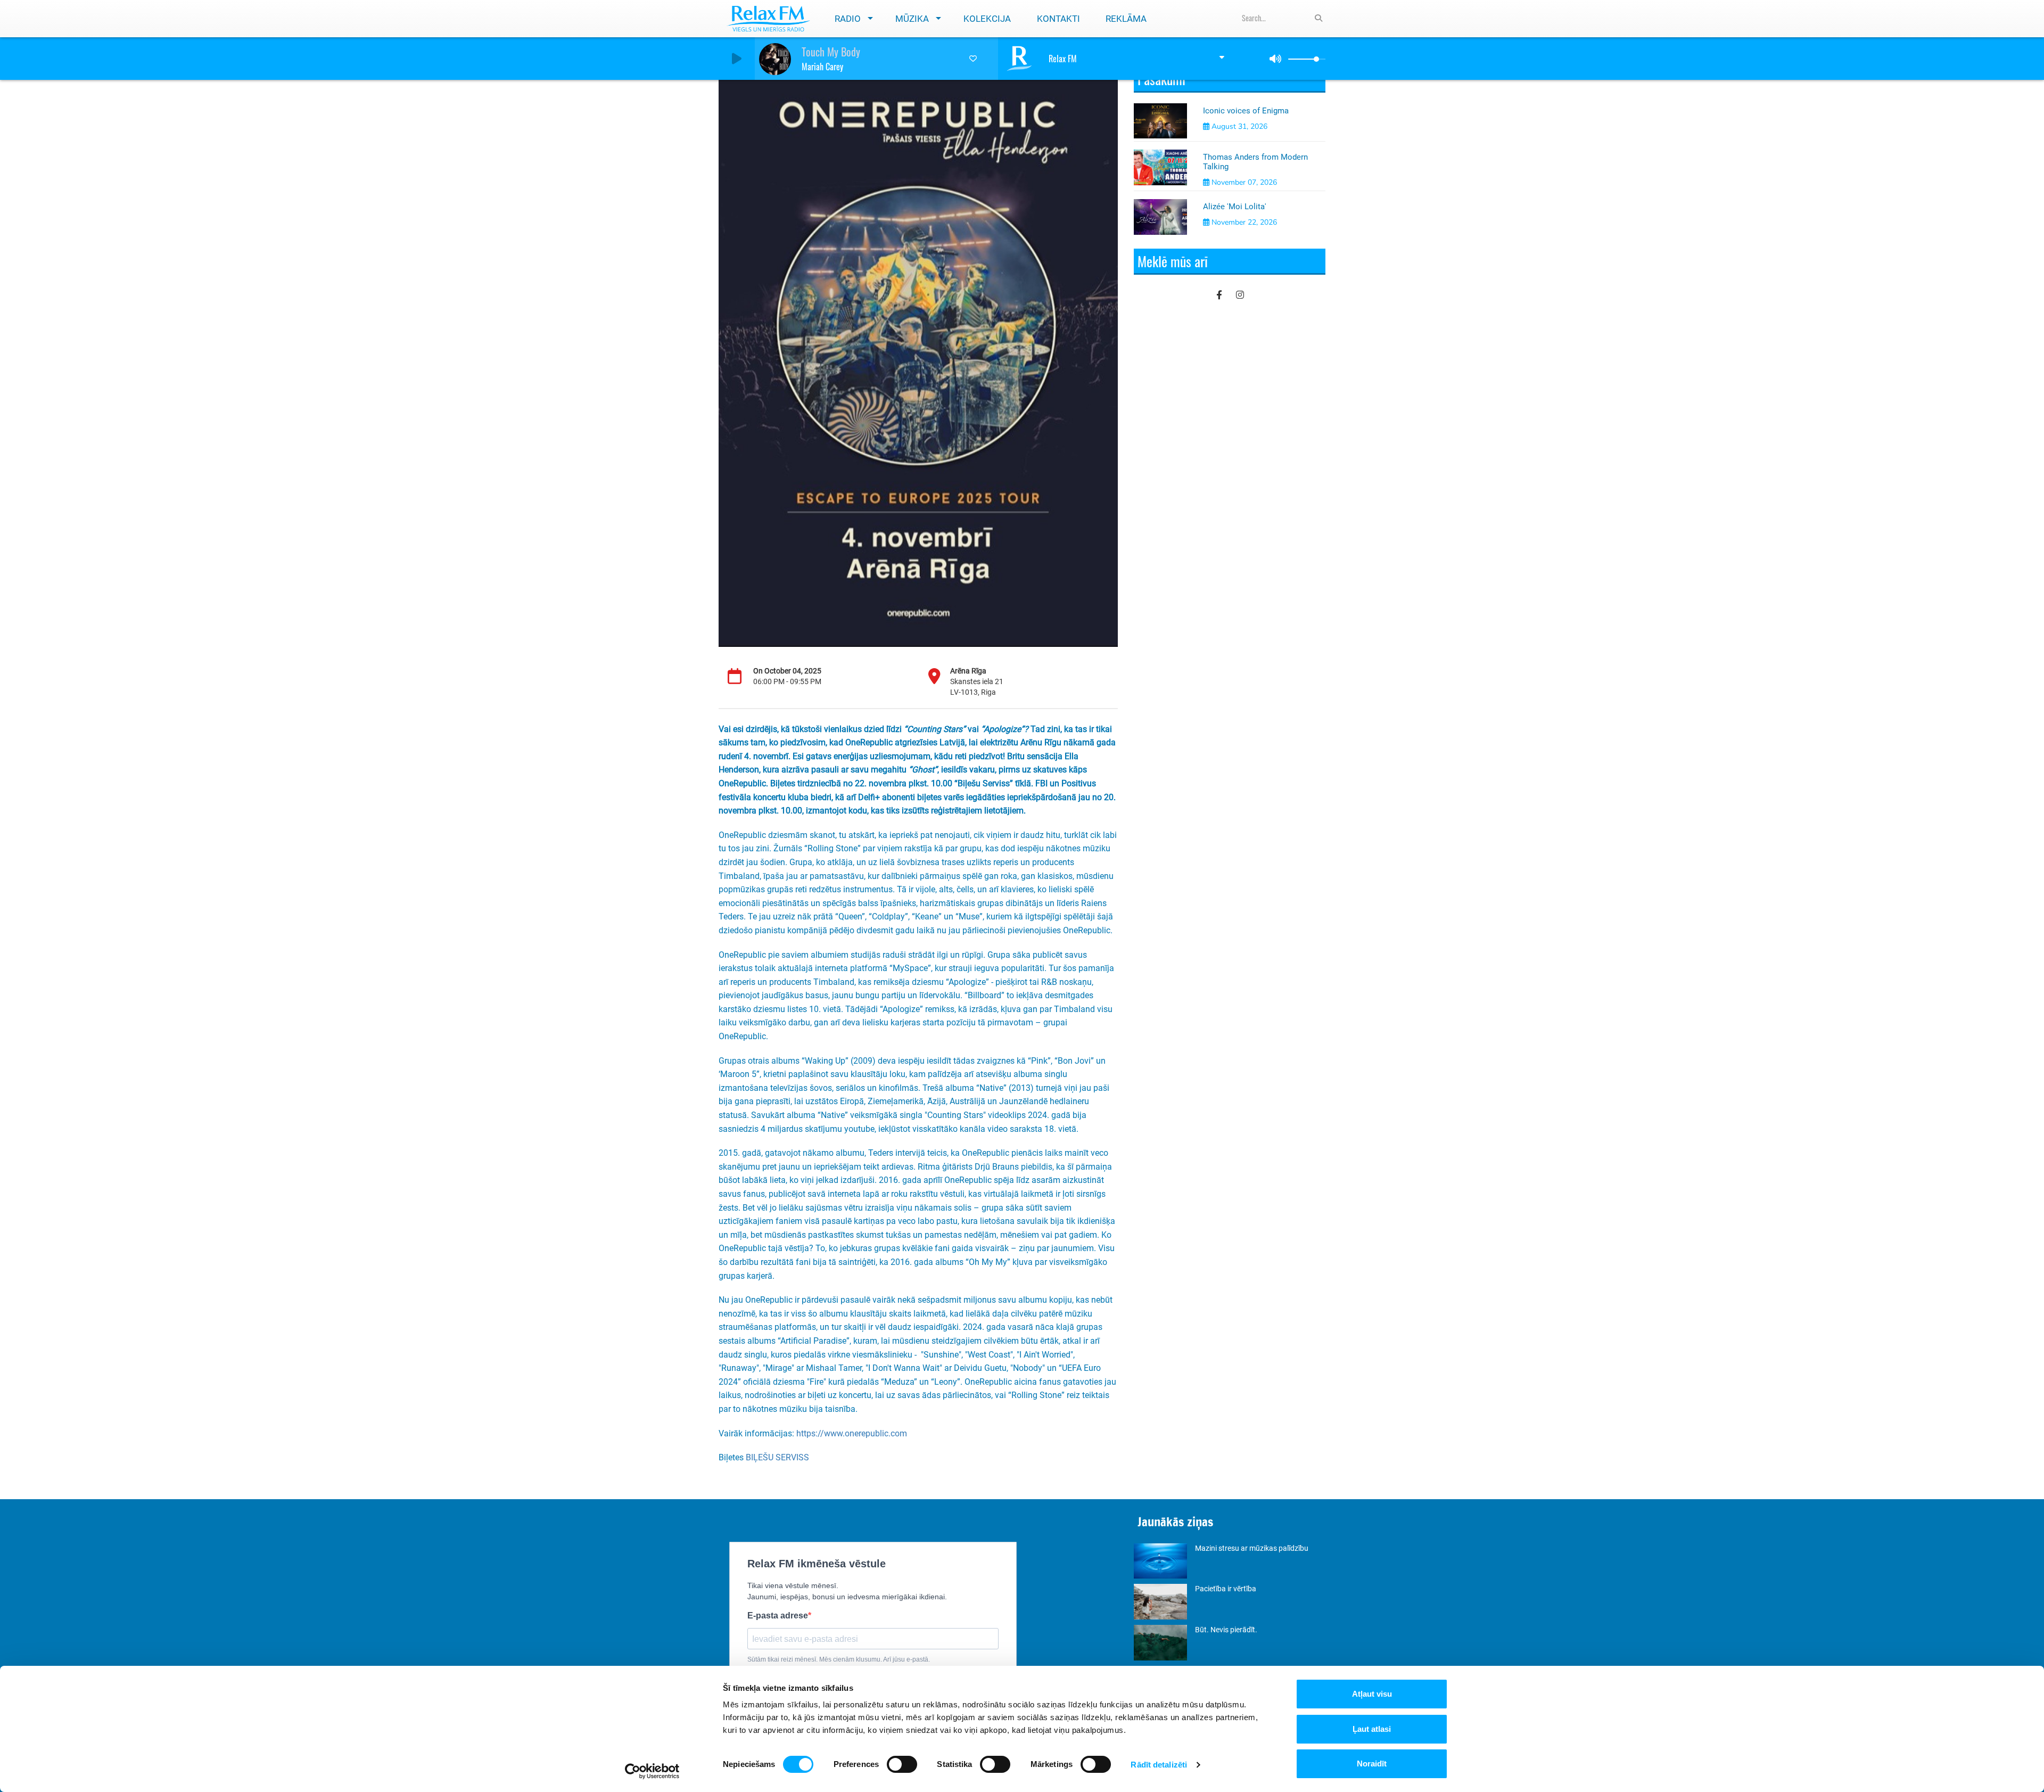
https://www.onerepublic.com (852, 1433)
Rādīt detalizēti (1159, 1765)
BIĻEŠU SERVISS (777, 1457)
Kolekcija (987, 19)
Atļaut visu (1372, 1694)
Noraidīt (1372, 1764)
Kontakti (1058, 19)
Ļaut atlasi (1372, 1729)
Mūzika (912, 19)
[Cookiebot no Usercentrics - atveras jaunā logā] (652, 1771)
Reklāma (1126, 19)
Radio (848, 19)
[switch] (902, 1764)
